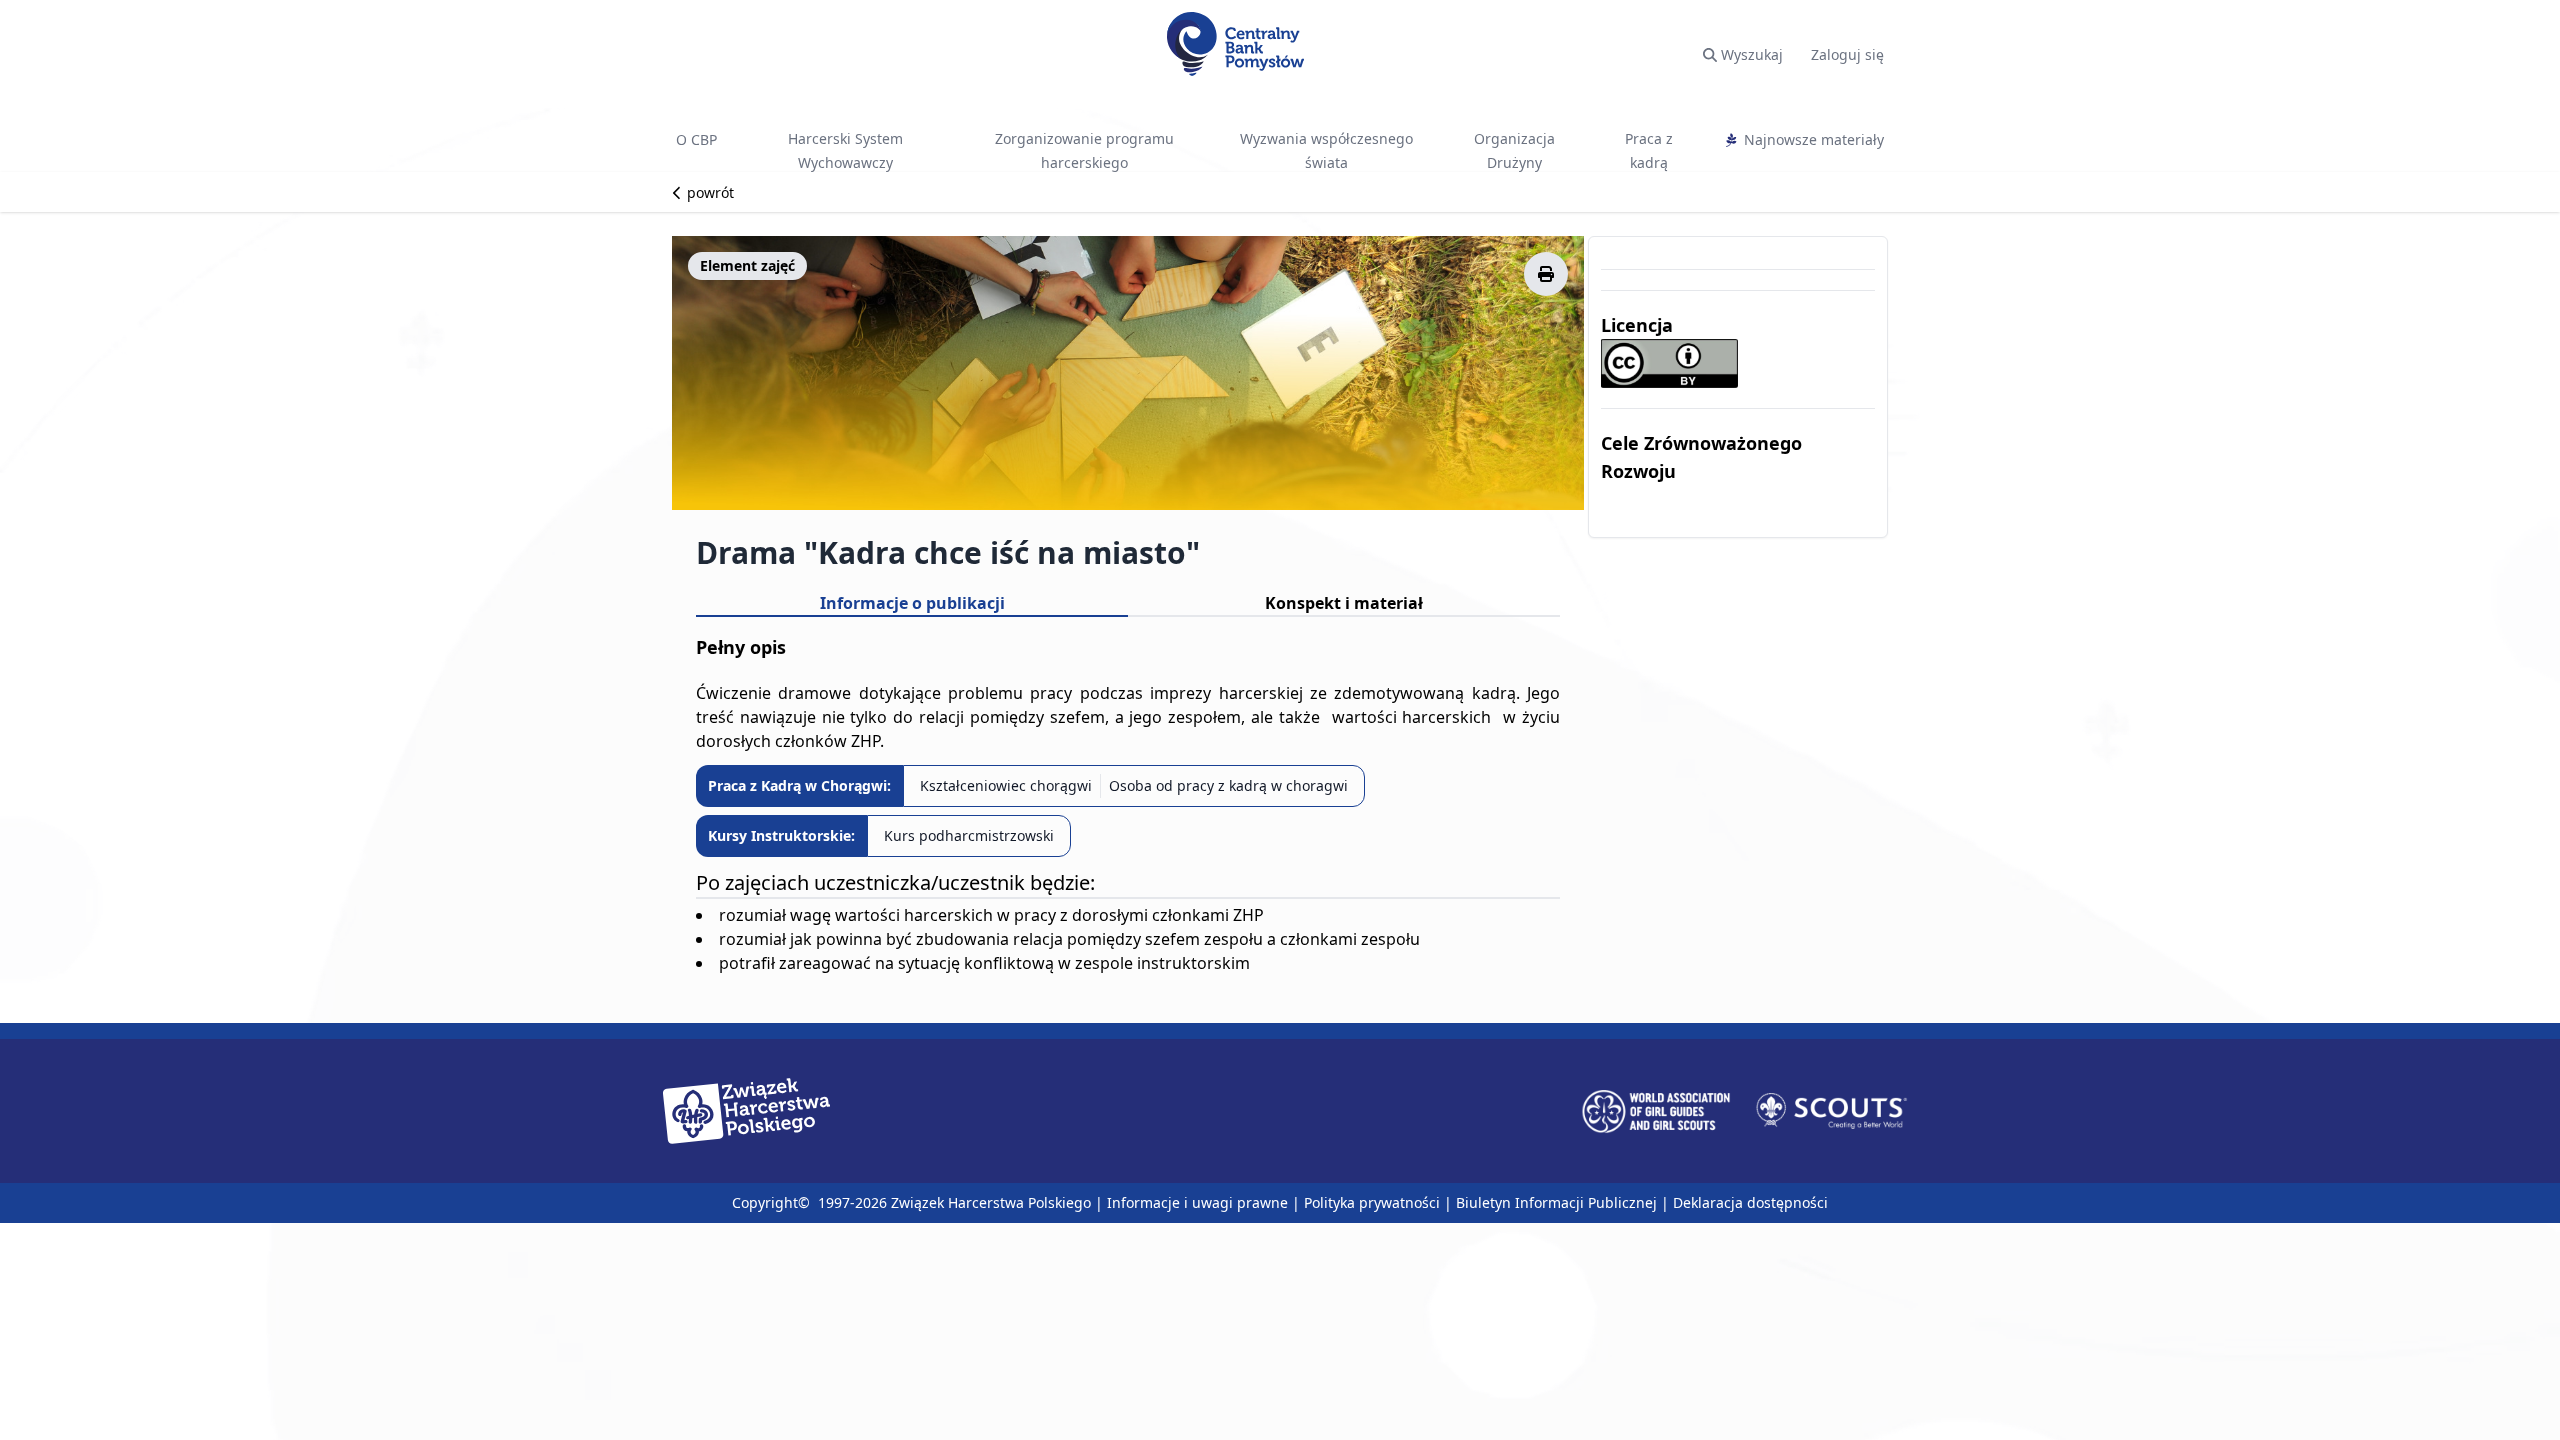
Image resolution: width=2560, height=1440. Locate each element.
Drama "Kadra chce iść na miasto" (948, 552)
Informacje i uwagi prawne (1197, 1202)
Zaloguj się (1847, 54)
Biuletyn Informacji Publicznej (1556, 1202)
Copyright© (773, 1202)
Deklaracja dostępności (1750, 1202)
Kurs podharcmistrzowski (969, 835)
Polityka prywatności (1372, 1202)
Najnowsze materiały (1814, 139)
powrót (708, 192)
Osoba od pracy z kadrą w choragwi (1228, 785)
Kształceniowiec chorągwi (1006, 785)
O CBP (696, 139)
